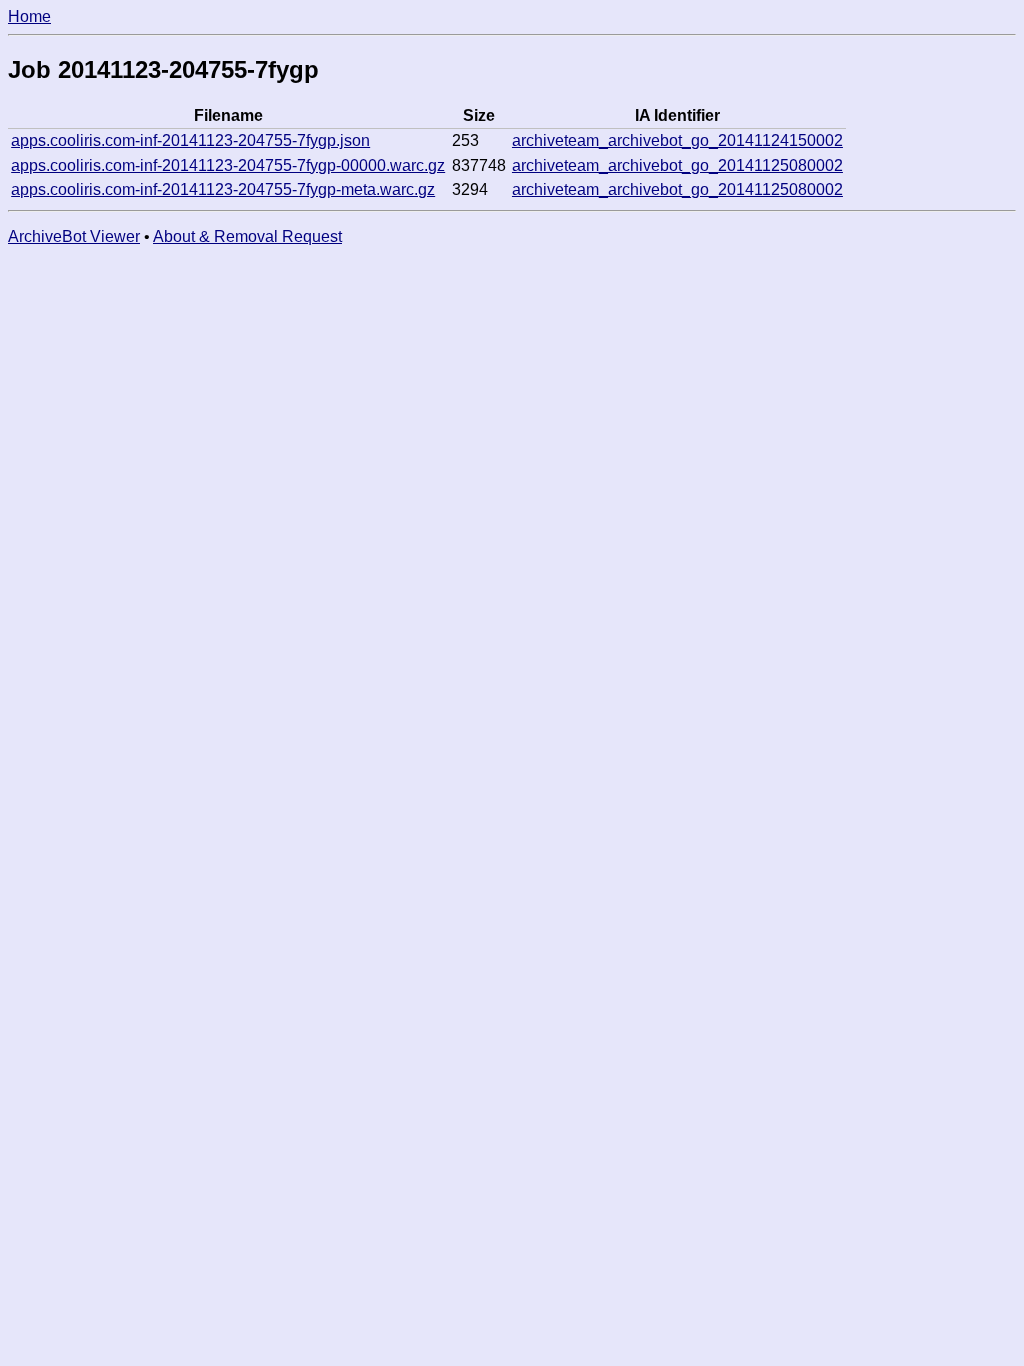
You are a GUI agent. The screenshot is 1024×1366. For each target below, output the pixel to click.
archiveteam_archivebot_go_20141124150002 (677, 140)
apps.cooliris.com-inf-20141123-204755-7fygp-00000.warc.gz (228, 165)
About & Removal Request (247, 236)
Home (29, 16)
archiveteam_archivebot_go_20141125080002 (677, 165)
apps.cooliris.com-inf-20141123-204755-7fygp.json (190, 140)
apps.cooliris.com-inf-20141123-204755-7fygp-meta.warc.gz (223, 189)
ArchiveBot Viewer (74, 236)
